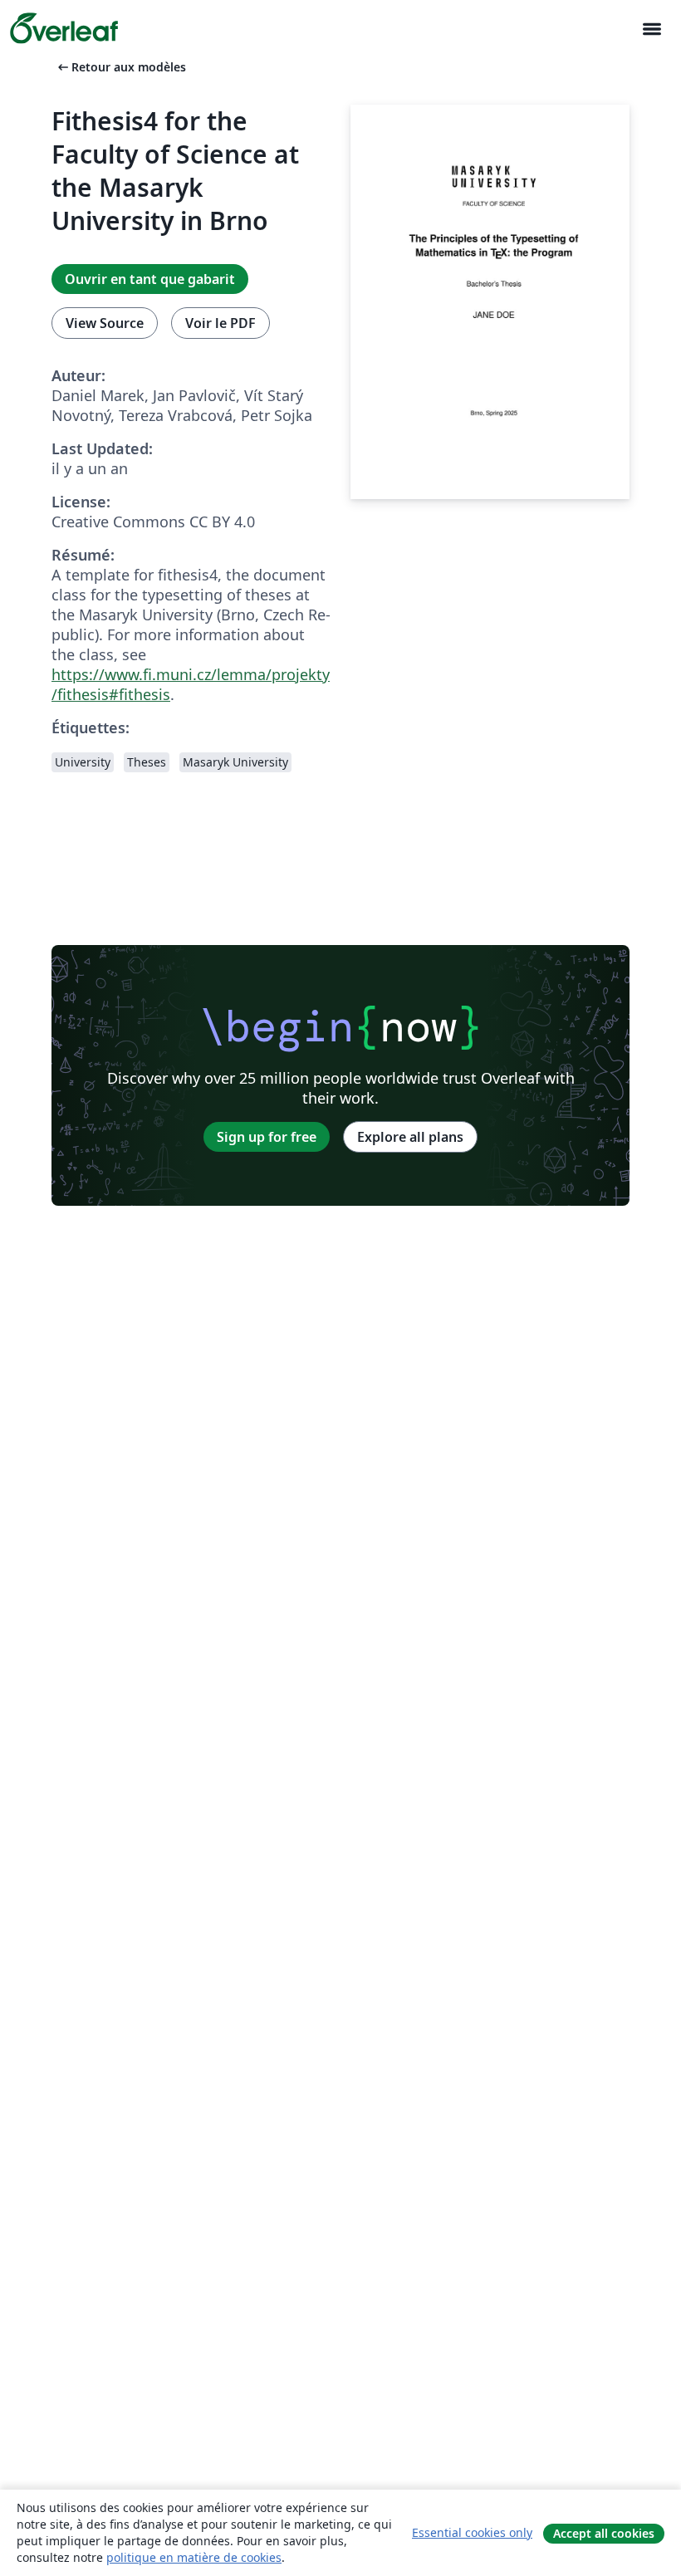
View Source (105, 323)
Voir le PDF (220, 323)
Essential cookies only (472, 2532)
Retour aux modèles (120, 67)
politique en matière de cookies (194, 2557)
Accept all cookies (604, 2533)
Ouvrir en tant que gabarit (150, 279)
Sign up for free (267, 1137)
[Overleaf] (64, 28)
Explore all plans (410, 1137)
